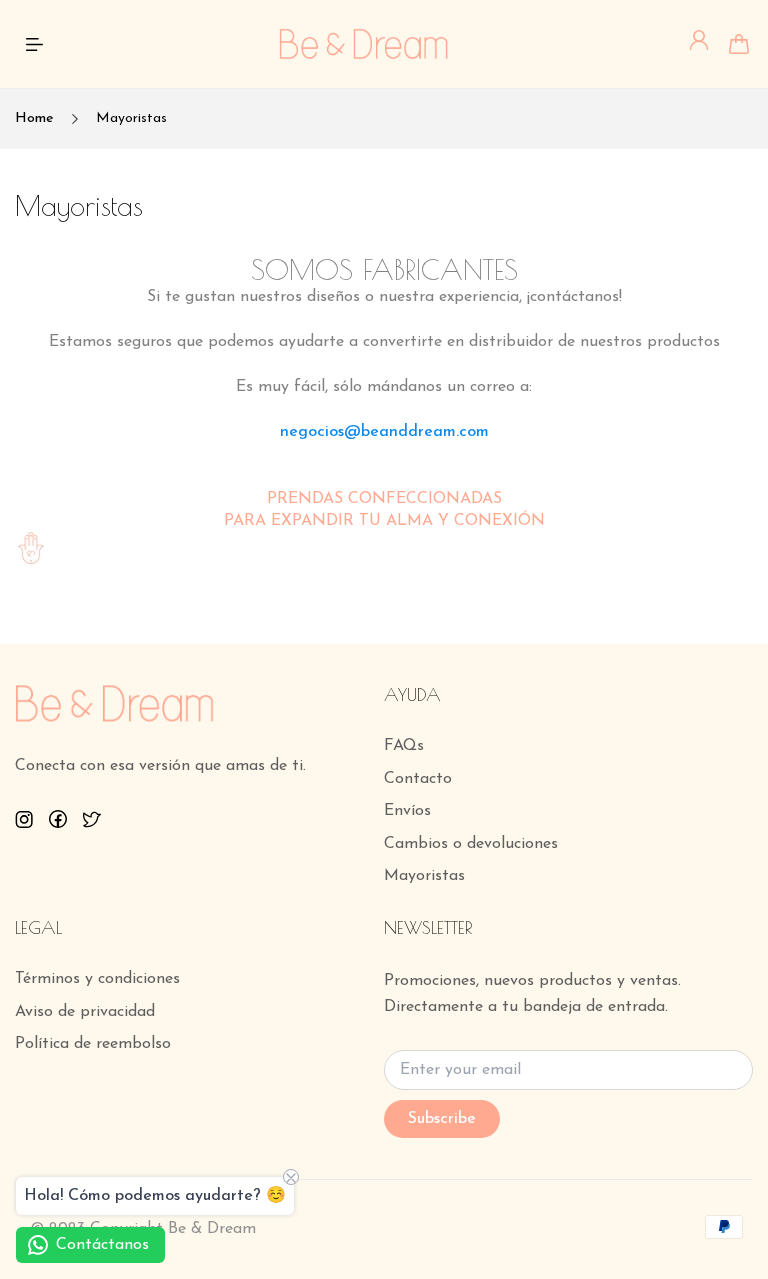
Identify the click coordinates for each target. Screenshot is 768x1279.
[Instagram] (24, 819)
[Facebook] (58, 819)
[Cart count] (739, 44)
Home (34, 118)
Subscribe (442, 1119)
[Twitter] (92, 819)
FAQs (404, 746)
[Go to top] (733, 1209)
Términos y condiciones (97, 979)
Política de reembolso (93, 1044)
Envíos (407, 811)
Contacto (418, 779)
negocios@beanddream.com (384, 432)
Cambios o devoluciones (471, 844)
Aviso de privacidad (85, 1012)
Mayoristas (424, 876)
